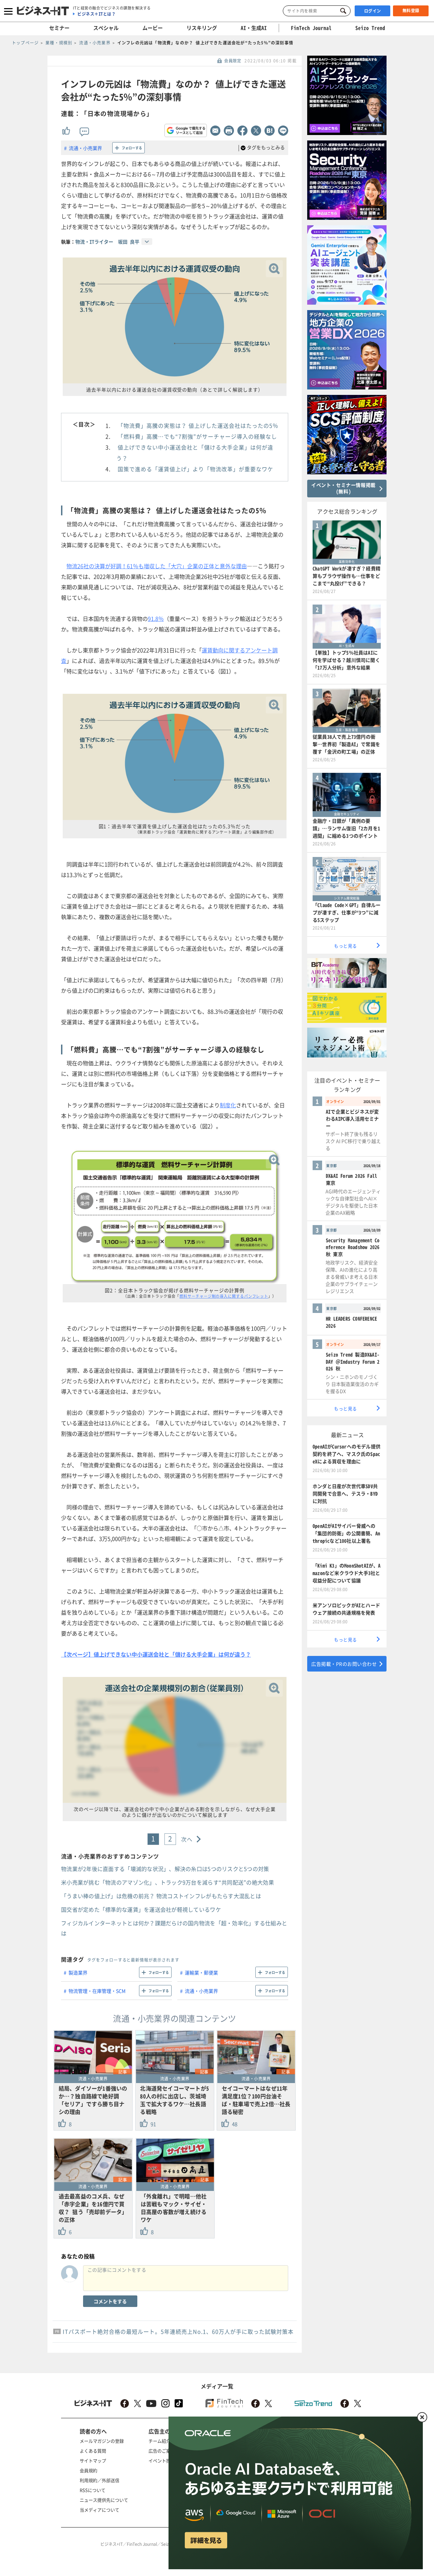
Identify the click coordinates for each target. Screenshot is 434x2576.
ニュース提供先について (104, 2500)
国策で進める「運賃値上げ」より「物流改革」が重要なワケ (195, 469)
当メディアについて (100, 2510)
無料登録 (411, 11)
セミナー (59, 28)
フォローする (132, 148)
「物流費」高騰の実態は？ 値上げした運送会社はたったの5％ (198, 425)
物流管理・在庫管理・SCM (97, 1991)
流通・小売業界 (85, 148)
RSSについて (93, 2490)
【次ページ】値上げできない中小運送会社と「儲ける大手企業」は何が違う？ (156, 1654)
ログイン (373, 11)
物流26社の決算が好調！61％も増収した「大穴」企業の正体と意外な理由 (157, 566)
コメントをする (110, 2301)
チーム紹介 (160, 2441)
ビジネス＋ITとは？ (96, 14)
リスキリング (202, 28)
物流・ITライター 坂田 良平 (107, 242)
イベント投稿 (162, 2460)
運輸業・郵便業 (201, 1972)
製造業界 (78, 1972)
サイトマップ (93, 2460)
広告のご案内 (162, 2451)
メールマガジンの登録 (102, 2441)
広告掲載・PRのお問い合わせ (344, 1664)
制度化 (228, 1105)
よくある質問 (93, 2451)
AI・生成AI (254, 28)
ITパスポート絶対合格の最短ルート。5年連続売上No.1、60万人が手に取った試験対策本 (178, 2331)
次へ (187, 1839)
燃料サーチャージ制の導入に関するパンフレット (224, 1296)
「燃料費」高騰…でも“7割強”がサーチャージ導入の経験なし (197, 436)
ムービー (153, 28)
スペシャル (106, 28)
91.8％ (156, 618)
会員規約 (88, 2470)
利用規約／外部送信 (100, 2480)
